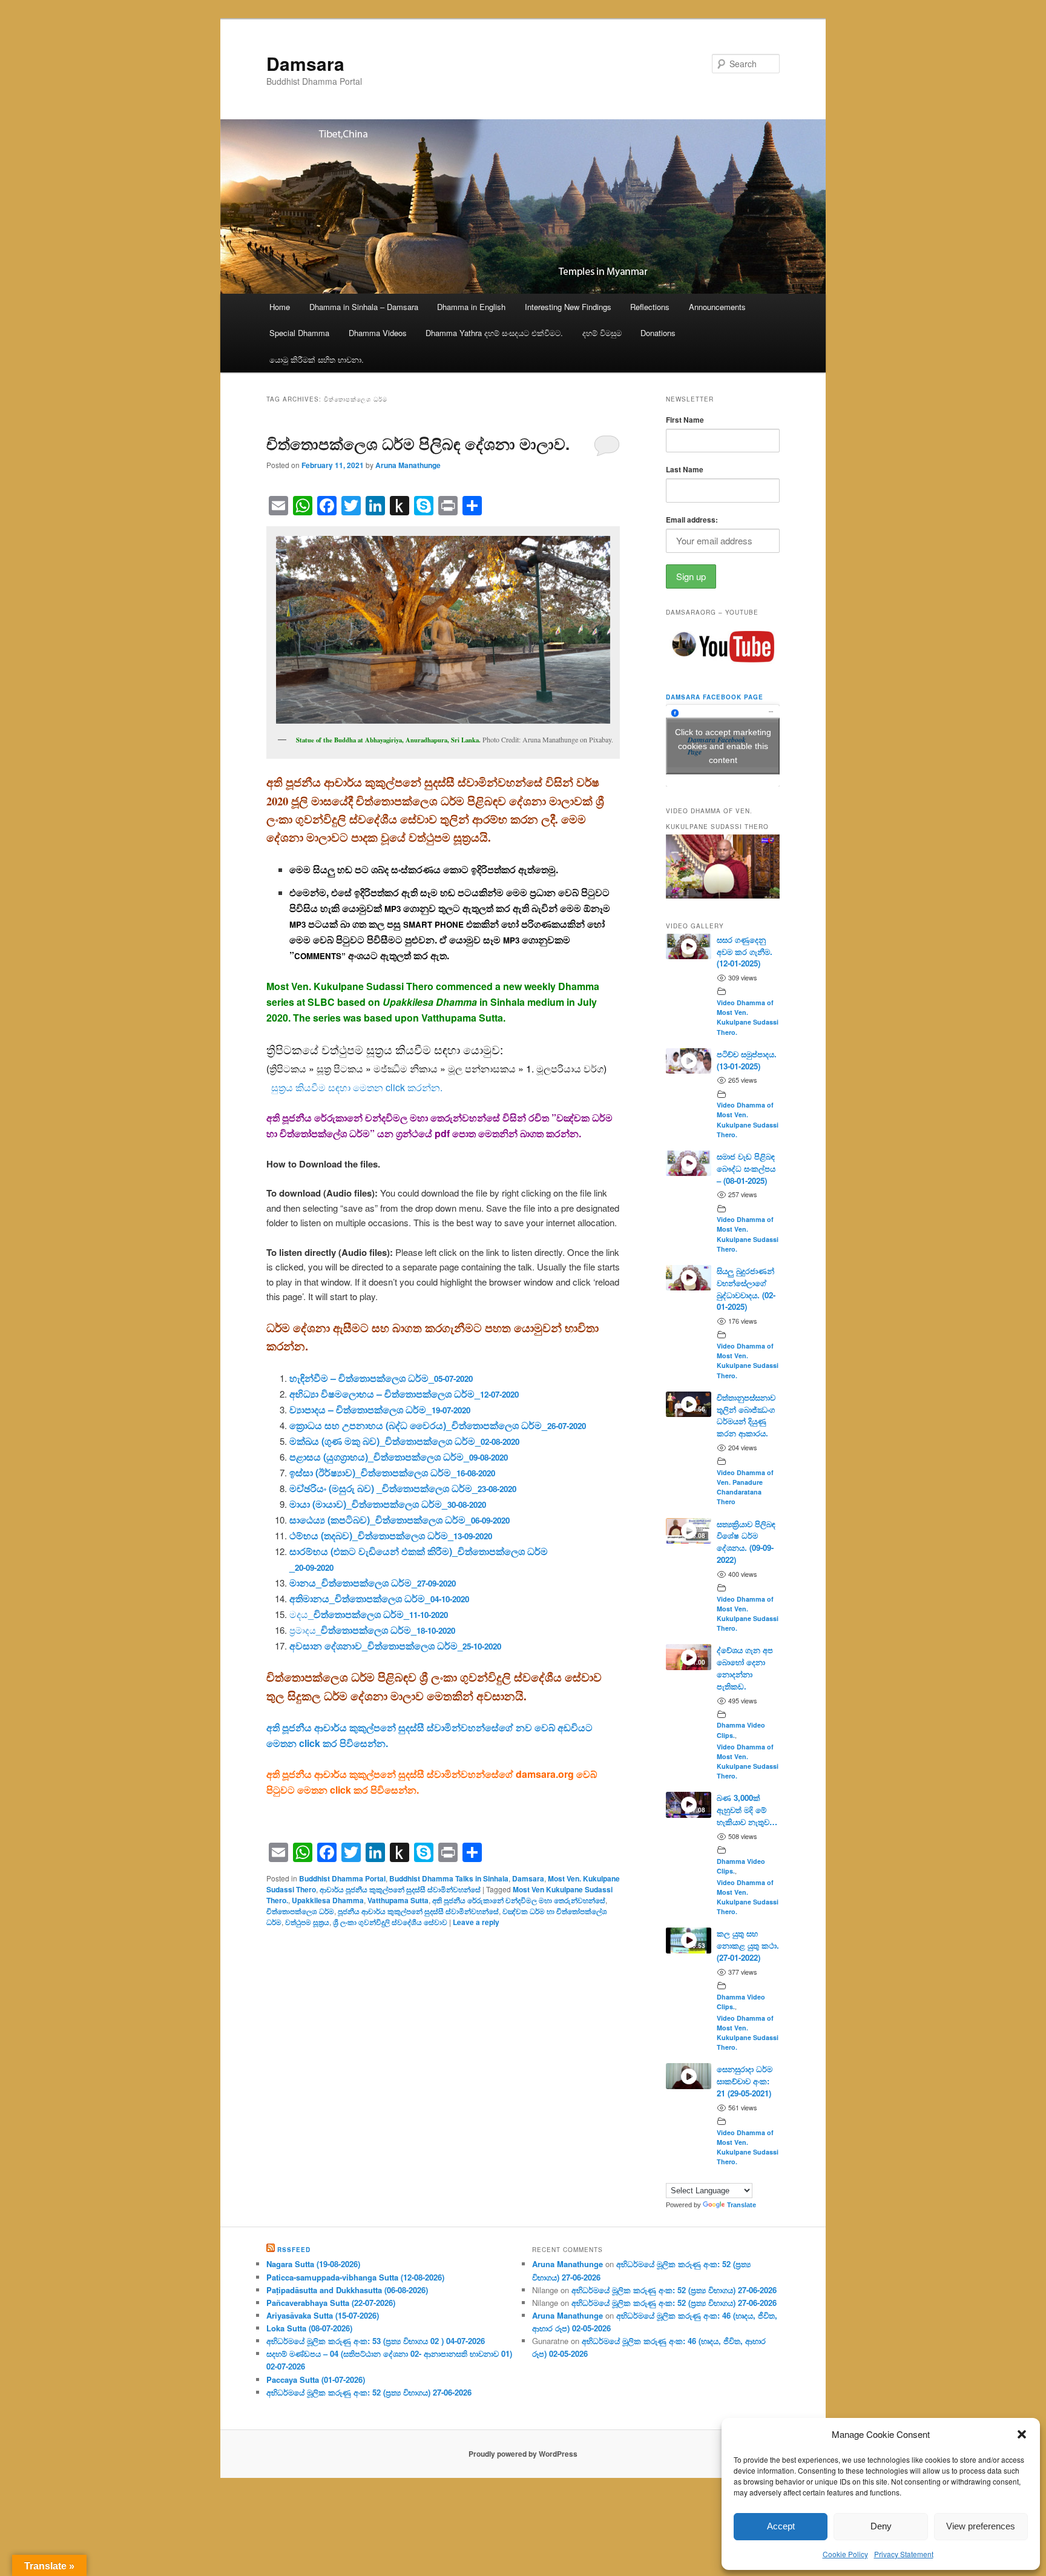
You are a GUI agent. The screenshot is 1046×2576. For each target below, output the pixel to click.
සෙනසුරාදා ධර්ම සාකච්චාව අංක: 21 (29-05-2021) (745, 2081)
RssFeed (294, 2250)
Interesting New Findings (568, 307)
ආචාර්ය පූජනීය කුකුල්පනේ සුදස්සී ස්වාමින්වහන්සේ (400, 1889)
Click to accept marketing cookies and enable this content (723, 745)
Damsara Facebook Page (715, 697)
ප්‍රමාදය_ (372, 1630)
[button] (1022, 2434)
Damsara (305, 63)
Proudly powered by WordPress (523, 2454)
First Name (685, 420)
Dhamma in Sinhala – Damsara (364, 307)
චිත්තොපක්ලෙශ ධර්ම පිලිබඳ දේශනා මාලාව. (418, 444)
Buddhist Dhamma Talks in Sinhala (449, 1878)
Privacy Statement (904, 2554)
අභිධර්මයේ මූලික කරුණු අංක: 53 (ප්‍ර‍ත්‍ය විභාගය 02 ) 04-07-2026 (376, 2341)
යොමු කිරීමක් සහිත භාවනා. (317, 359)
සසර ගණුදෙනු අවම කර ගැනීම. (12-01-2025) (745, 952)
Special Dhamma (299, 333)
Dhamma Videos (378, 333)
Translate (742, 2205)
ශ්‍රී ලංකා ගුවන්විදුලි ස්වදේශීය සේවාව (390, 1922)
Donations (658, 333)
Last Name (685, 469)
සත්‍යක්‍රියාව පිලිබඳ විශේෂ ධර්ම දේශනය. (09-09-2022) (746, 1542)
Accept (781, 2526)
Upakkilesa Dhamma (328, 1900)
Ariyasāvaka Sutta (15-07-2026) (323, 2315)
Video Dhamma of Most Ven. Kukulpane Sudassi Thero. (748, 1017)
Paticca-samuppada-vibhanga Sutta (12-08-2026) (355, 2277)
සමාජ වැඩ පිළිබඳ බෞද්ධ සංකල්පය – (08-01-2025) (746, 1168)
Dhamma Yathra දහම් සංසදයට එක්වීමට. (494, 333)
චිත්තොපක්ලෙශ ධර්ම (300, 1911)
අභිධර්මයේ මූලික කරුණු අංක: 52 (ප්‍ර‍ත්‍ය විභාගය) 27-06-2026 (369, 2392)
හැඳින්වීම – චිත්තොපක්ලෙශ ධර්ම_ (381, 1378)
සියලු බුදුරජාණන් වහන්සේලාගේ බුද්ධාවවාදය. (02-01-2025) (746, 1289)
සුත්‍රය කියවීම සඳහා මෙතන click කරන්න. (357, 1087)
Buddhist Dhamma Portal (342, 1878)
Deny (881, 2526)
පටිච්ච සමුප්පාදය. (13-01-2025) (747, 1060)
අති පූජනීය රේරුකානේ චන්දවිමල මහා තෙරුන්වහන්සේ (519, 1900)
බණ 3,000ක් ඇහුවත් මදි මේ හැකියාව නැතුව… (747, 1810)
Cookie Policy (845, 2554)
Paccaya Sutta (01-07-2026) (316, 2379)
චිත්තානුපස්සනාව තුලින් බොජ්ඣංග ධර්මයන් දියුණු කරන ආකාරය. (746, 1415)
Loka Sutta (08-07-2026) (309, 2328)
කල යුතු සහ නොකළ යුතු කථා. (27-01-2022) (748, 1945)
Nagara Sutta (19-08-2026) (313, 2264)
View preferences (981, 2526)
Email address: (692, 520)
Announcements (717, 307)
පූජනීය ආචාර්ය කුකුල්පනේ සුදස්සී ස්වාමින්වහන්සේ (418, 1911)
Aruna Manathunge (408, 465)
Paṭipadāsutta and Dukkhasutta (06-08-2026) (347, 2290)
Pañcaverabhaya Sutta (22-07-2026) (331, 2303)
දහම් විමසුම (602, 333)
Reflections (650, 307)
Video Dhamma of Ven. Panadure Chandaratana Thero (745, 1487)
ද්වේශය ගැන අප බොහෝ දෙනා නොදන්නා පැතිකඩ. (745, 1668)
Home (280, 307)
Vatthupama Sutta (398, 1900)
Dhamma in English (471, 307)
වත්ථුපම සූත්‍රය (307, 1922)
